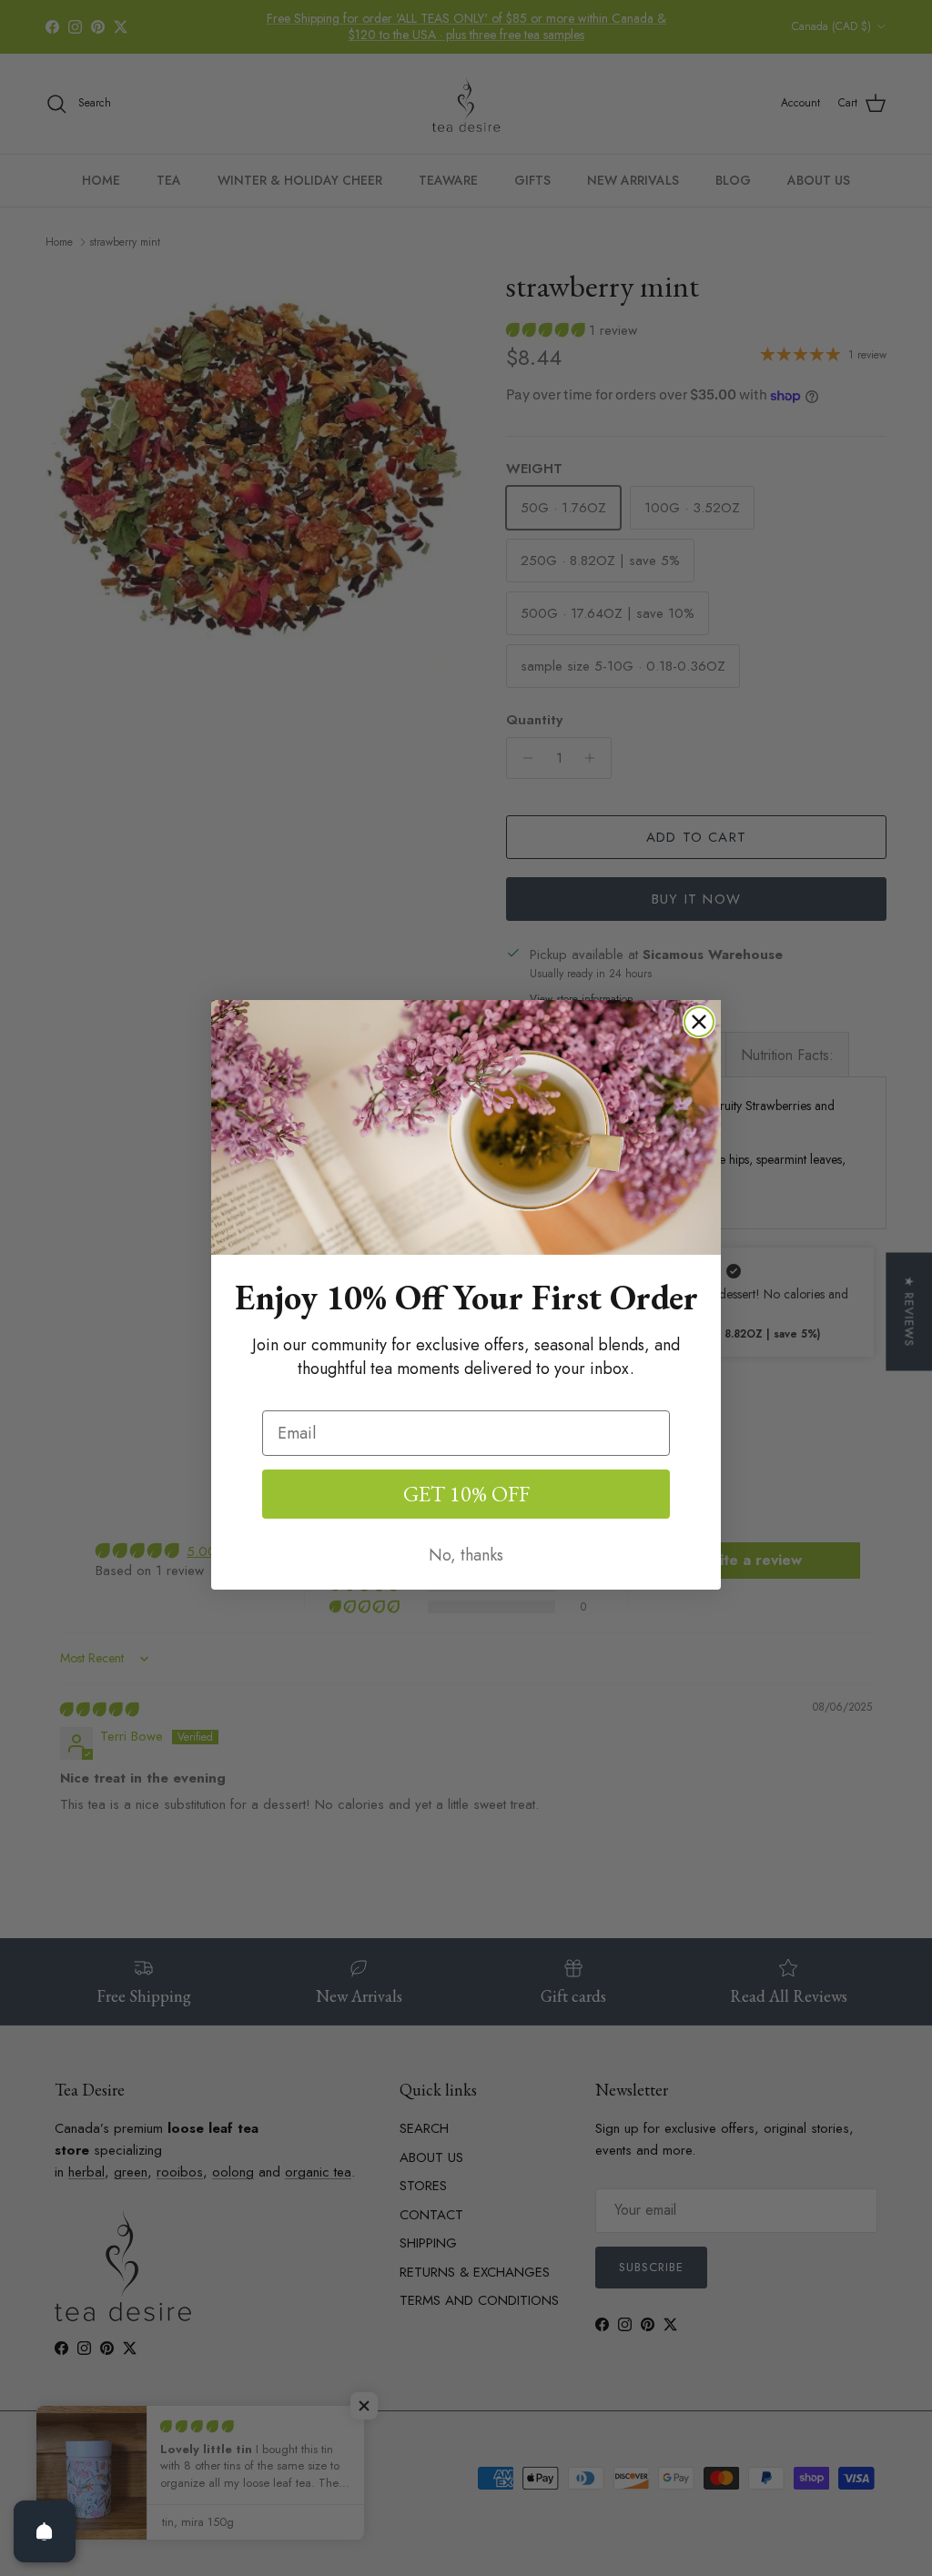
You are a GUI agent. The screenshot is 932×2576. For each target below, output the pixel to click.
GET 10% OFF (466, 1494)
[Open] (45, 2531)
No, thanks (466, 1555)
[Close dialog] (699, 1022)
